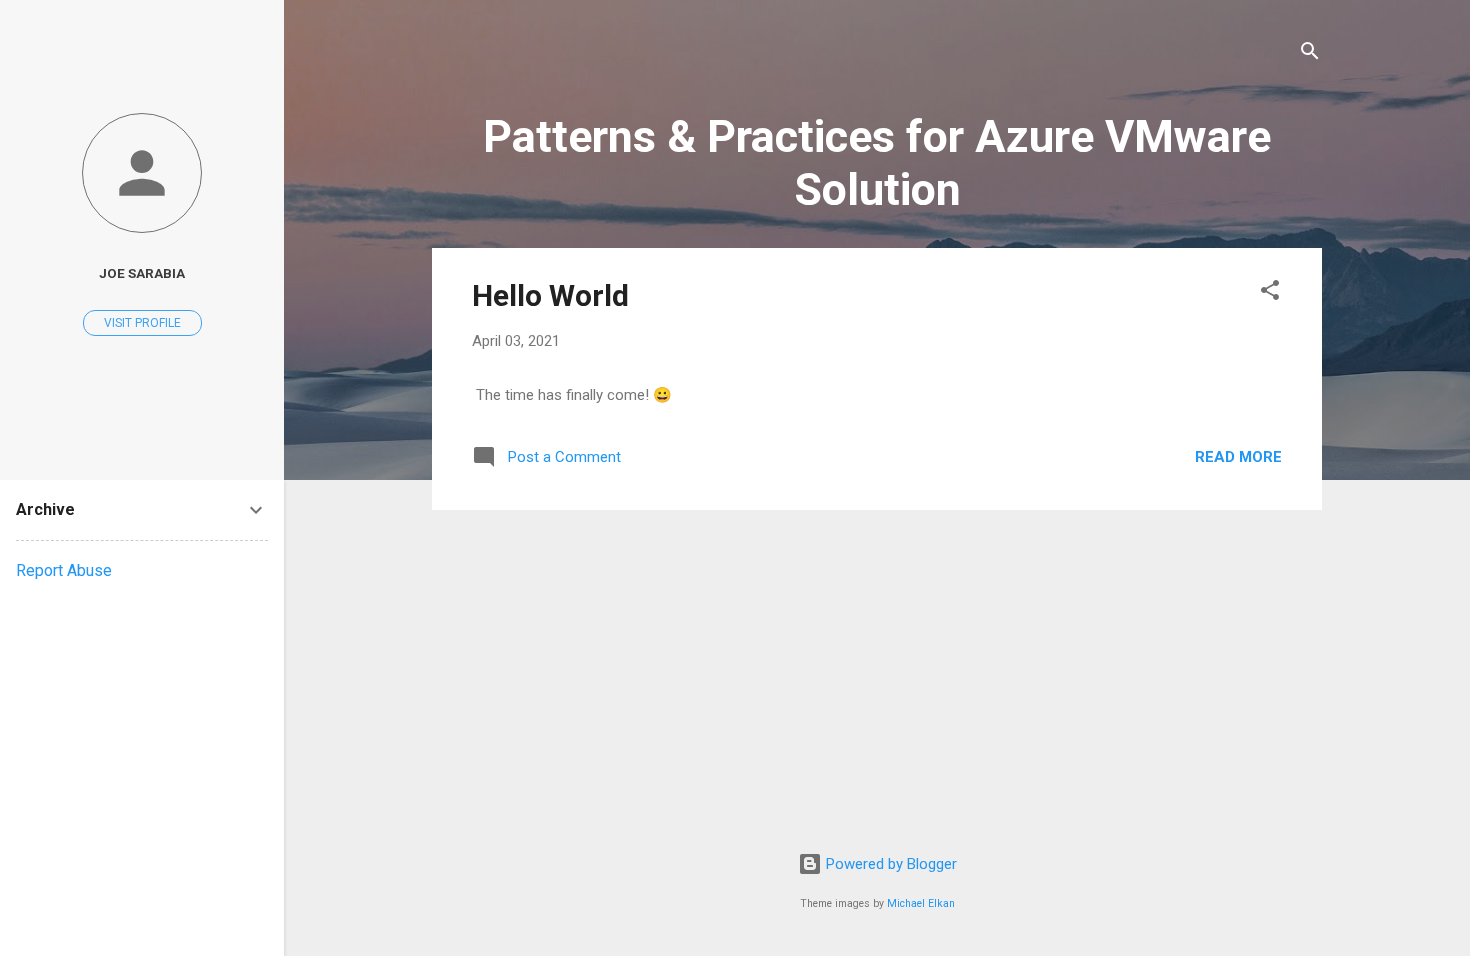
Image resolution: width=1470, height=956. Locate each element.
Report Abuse (64, 570)
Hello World (550, 295)
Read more (1238, 457)
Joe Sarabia (142, 273)
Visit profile (142, 323)
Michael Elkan (921, 903)
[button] (1270, 293)
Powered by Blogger (889, 864)
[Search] (1310, 54)
